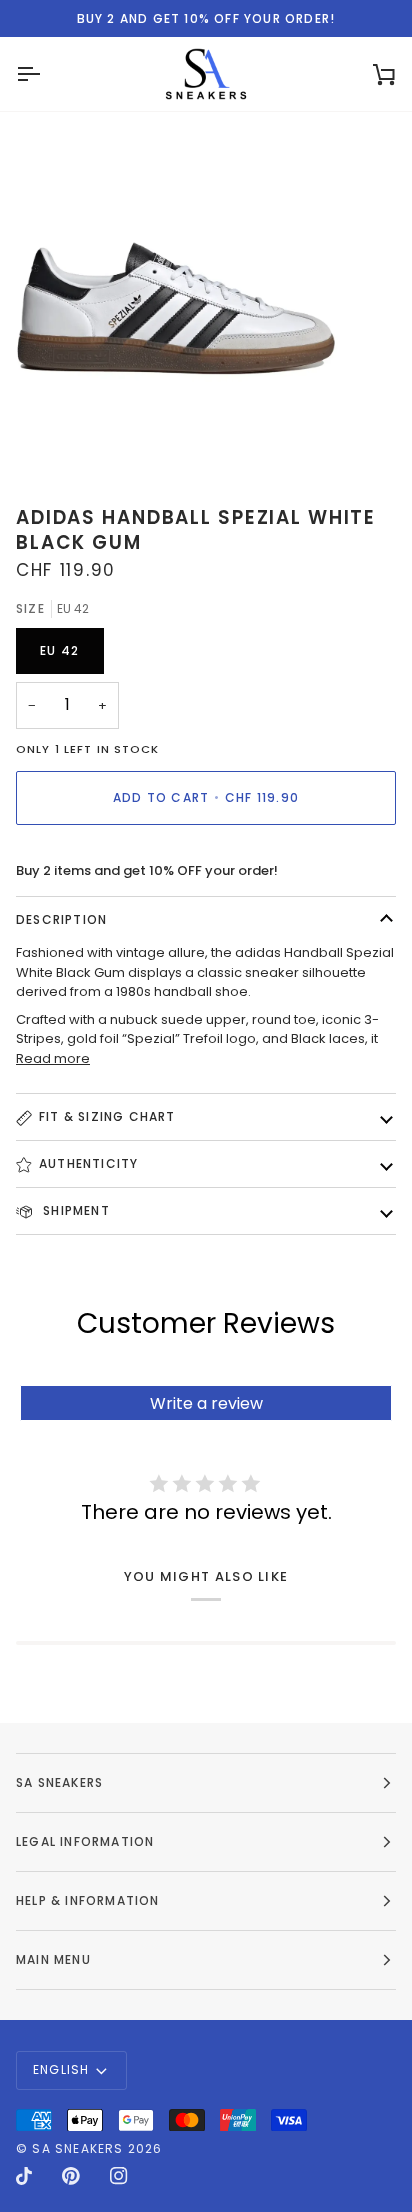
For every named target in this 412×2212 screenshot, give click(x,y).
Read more (53, 1058)
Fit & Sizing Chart (107, 1116)
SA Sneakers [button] (59, 1782)
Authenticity (88, 1163)
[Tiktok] (24, 2176)
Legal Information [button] (85, 1841)
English (61, 2069)
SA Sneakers (77, 2148)
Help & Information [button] (88, 1900)
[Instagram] (119, 2176)
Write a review (206, 1403)
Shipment (74, 1210)
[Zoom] (37, 437)
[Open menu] (46, 74)
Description (61, 919)
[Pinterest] (71, 2176)
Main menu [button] (53, 1959)
